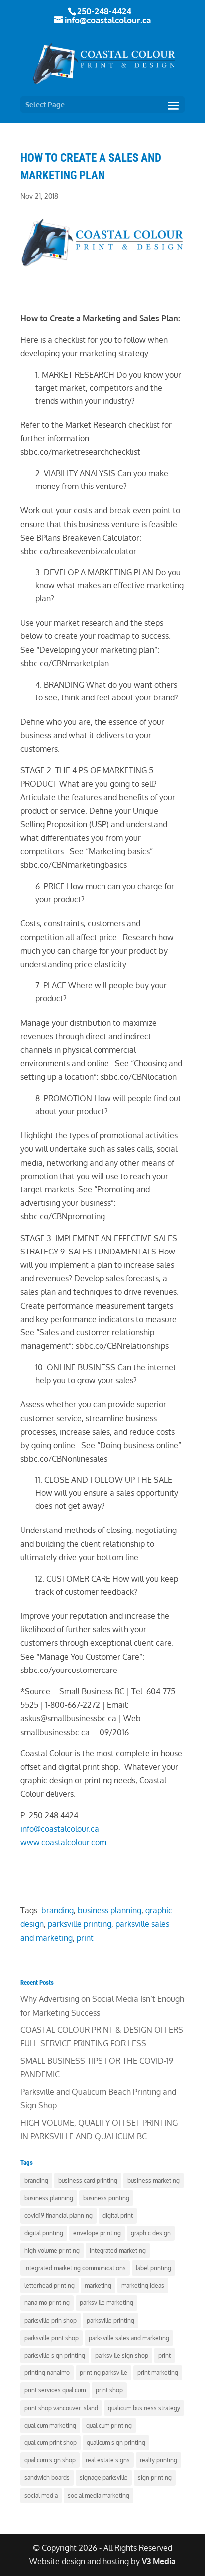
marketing (98, 2285)
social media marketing (99, 2495)
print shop (109, 2390)
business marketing (154, 2181)
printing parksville (103, 2373)
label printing (154, 2268)
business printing (106, 2198)
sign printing (155, 2477)
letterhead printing (50, 2285)
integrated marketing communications (75, 2268)
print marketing (158, 2373)
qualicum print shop (51, 2443)
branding (57, 1910)
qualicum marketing (50, 2425)
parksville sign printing (55, 2355)
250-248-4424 (104, 11)
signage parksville (104, 2477)
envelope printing (97, 2233)
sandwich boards (47, 2477)
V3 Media (159, 2561)
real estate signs (108, 2460)
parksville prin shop (51, 2321)
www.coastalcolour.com (63, 1842)
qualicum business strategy (144, 2408)
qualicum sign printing (116, 2443)
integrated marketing (118, 2251)
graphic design (151, 2233)
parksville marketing (106, 2303)
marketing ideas (143, 2285)
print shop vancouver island (61, 2408)
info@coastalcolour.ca (60, 1829)
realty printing (158, 2460)
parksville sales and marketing (129, 2338)
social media (41, 2495)
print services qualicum (55, 2390)
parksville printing (80, 1924)
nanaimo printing (47, 2303)
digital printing (44, 2233)
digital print (118, 2215)
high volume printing (52, 2251)
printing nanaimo (47, 2373)
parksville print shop (51, 2338)
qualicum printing (109, 2425)
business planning (109, 1910)
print (85, 1938)
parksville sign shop (122, 2355)
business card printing (88, 2181)
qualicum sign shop (50, 2460)
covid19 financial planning (58, 2215)
